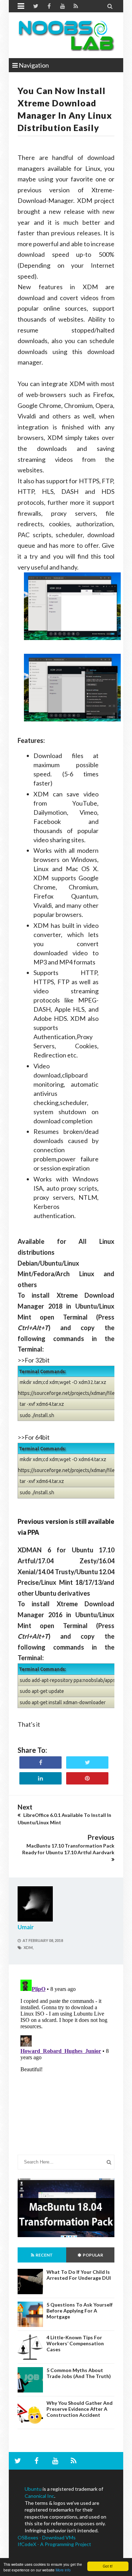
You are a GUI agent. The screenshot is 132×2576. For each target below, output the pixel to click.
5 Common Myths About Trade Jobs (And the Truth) (79, 2373)
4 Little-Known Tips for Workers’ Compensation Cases (75, 2343)
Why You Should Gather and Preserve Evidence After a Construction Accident (80, 2409)
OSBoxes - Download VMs (47, 2537)
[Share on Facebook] (40, 1762)
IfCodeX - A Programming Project (54, 2544)
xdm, (29, 1947)
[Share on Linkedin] (40, 1778)
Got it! (108, 2566)
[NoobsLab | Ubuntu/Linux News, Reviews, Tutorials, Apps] (66, 35)
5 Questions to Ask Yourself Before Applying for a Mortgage (80, 2311)
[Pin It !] (87, 1778)
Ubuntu (33, 2489)
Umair (26, 1927)
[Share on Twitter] (87, 1762)
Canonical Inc (39, 2496)
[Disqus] (66, 2065)
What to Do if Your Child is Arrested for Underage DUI (79, 2275)
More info (63, 2570)
